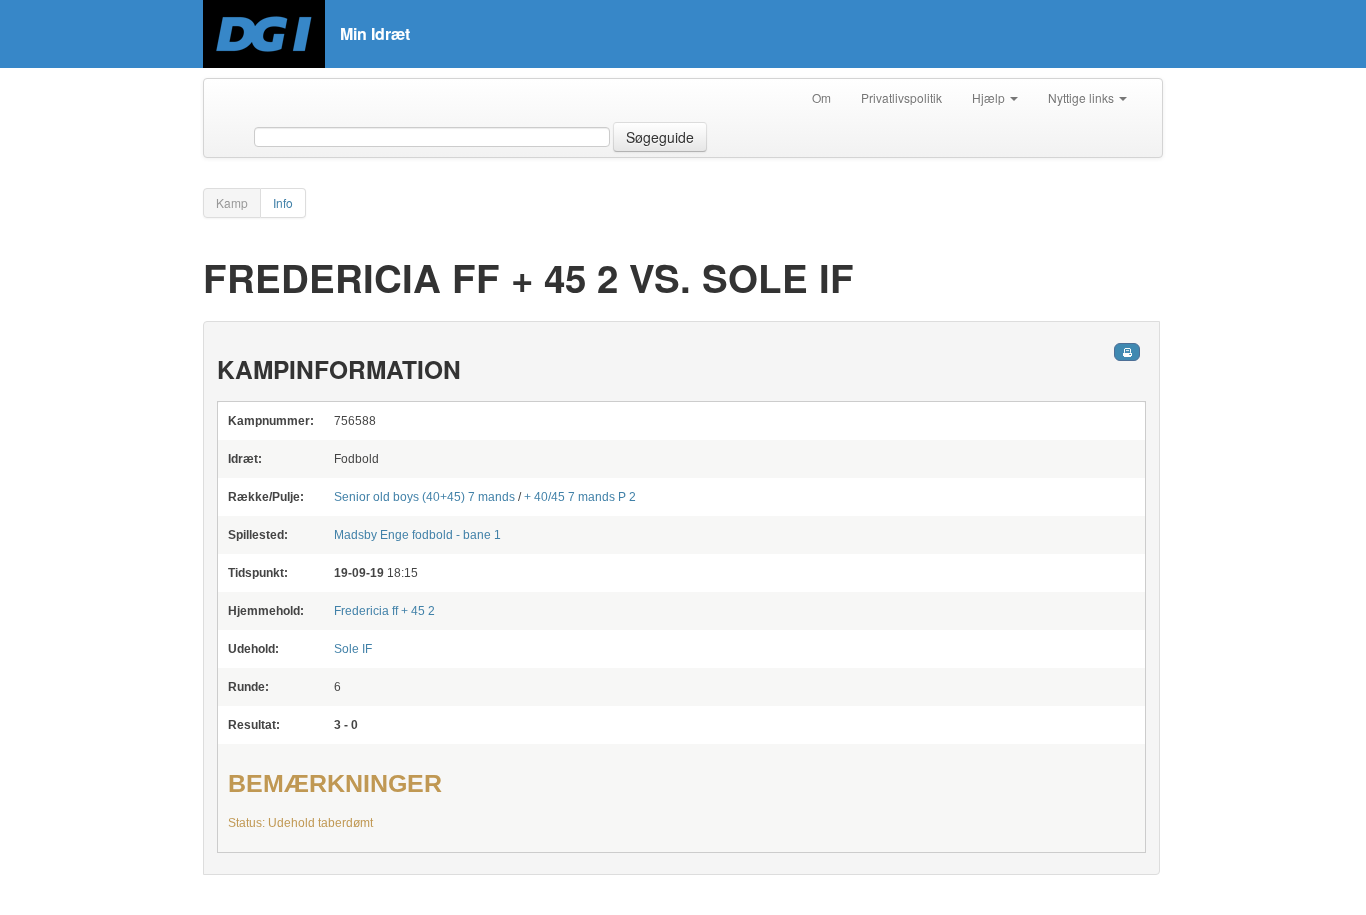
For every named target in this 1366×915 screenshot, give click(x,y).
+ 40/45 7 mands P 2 (580, 497)
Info (283, 202)
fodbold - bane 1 (417, 535)
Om (821, 97)
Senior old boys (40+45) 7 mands (424, 497)
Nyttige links (1082, 97)
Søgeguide (660, 137)
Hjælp (990, 97)
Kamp (232, 202)
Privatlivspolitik (901, 97)
